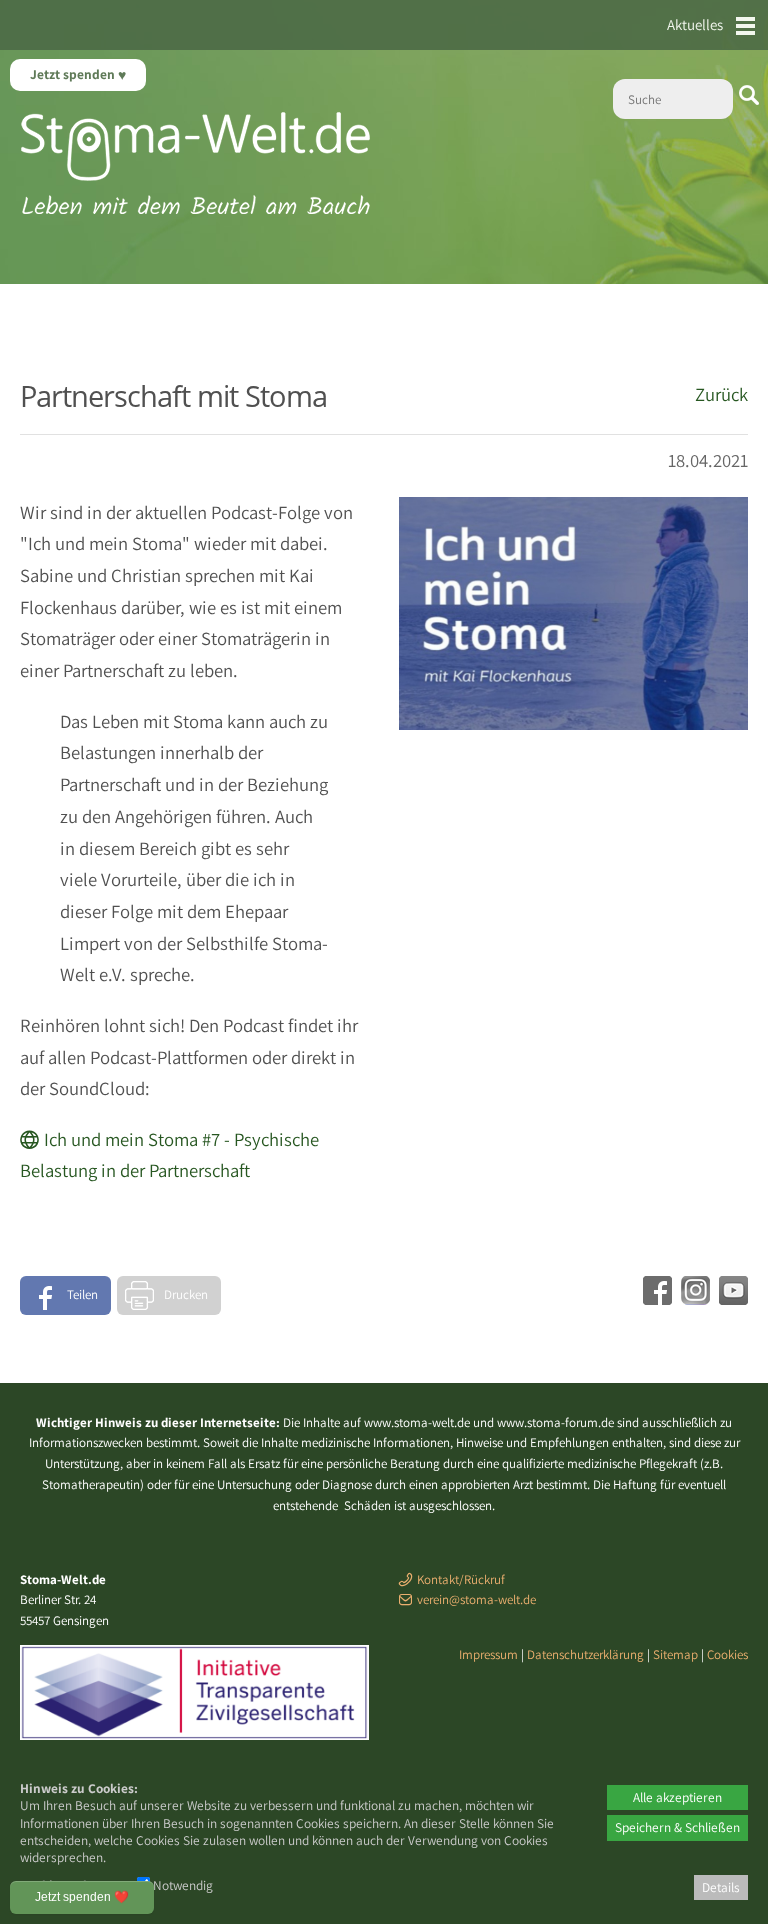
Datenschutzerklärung (585, 1654)
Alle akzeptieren (677, 1797)
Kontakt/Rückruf (461, 1579)
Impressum (488, 1654)
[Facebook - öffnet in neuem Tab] (655, 1298)
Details (721, 1887)
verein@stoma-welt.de (476, 1599)
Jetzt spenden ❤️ (82, 1897)
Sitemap (675, 1654)
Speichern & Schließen (677, 1827)
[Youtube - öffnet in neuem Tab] (731, 1298)
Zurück (721, 394)
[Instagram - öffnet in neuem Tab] (693, 1298)
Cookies (727, 1654)
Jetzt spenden (74, 74)
